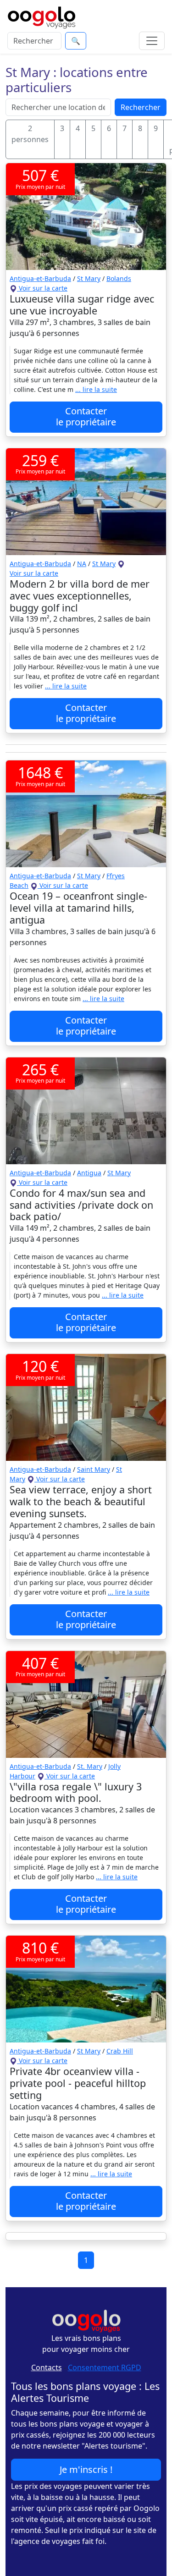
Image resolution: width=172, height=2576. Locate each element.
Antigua (89, 1173)
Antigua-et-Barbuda (40, 278)
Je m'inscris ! (86, 2469)
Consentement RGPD (105, 2367)
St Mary (89, 278)
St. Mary (90, 1766)
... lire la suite (96, 389)
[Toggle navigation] (152, 41)
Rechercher (141, 107)
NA (82, 564)
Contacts (47, 2367)
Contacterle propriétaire (86, 416)
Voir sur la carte (42, 288)
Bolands (119, 278)
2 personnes (30, 134)
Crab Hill (120, 2051)
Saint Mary (94, 1469)
